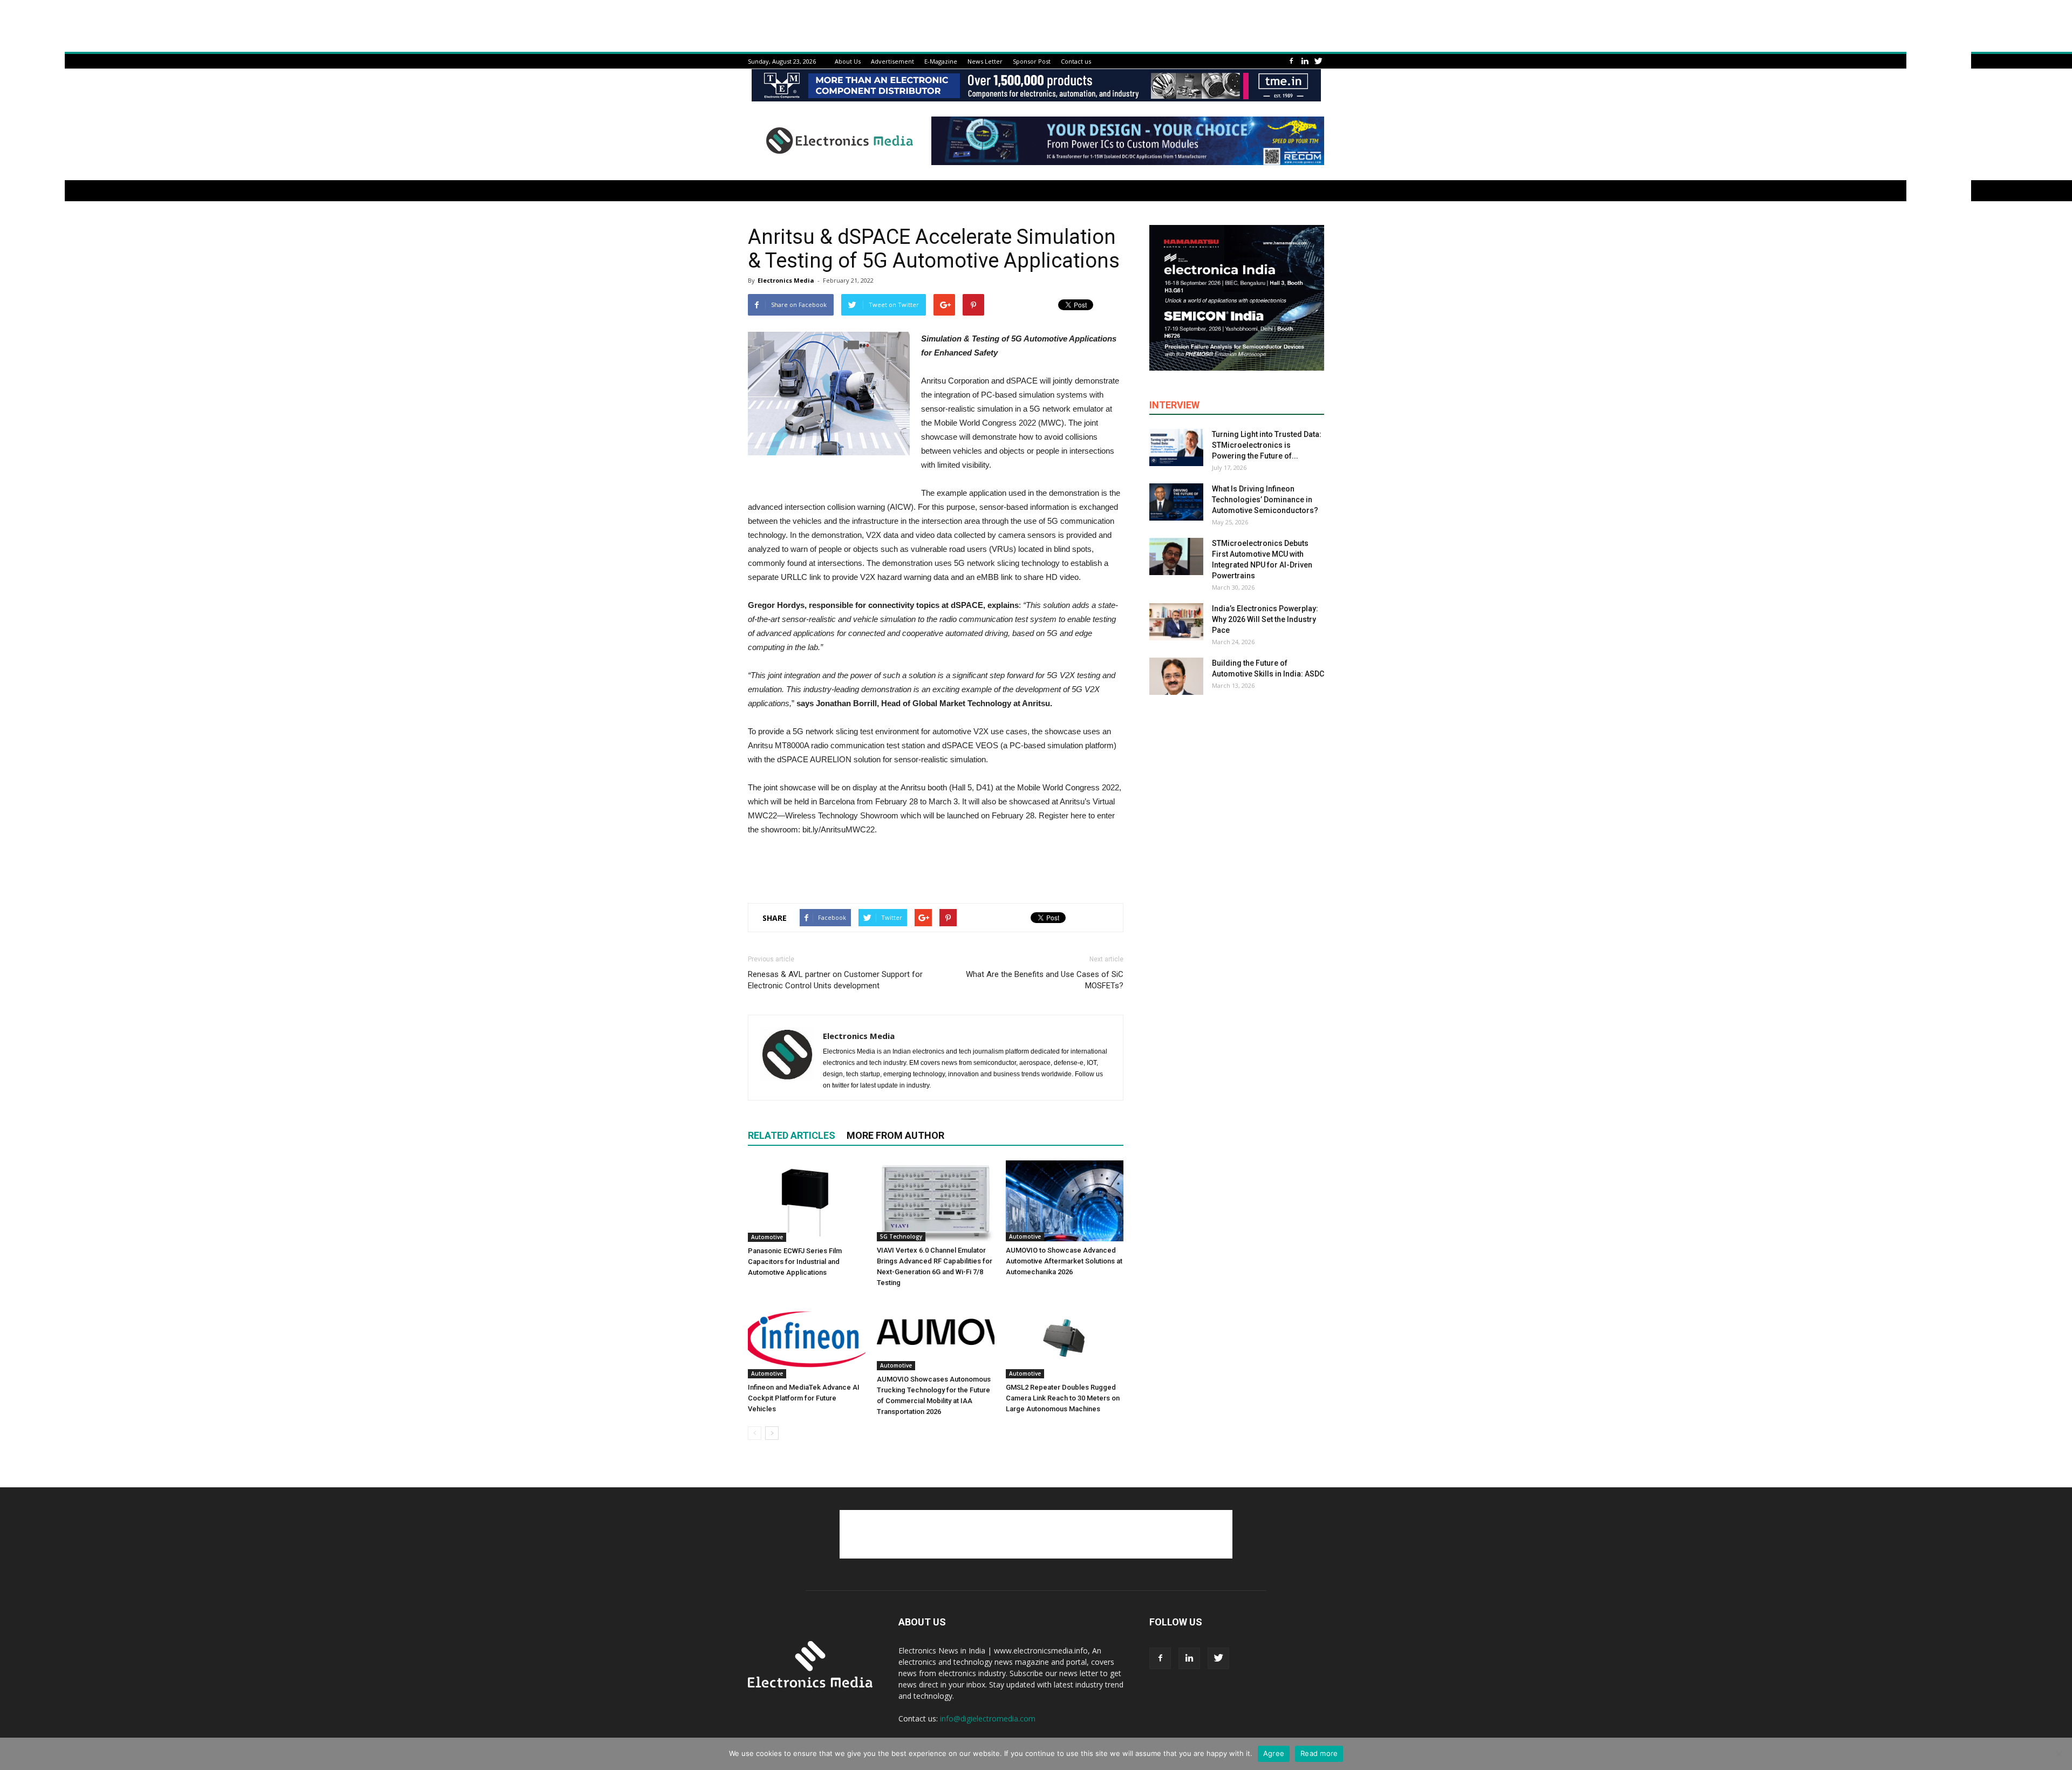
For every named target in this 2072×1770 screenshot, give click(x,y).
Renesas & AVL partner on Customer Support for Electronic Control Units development (835, 980)
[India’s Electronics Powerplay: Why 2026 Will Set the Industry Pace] (1176, 622)
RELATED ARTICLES (792, 1135)
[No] (2059, 1754)
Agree (1274, 1753)
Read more (1319, 1753)
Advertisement (892, 61)
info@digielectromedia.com (988, 1718)
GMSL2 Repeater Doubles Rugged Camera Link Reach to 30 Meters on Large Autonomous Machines (1063, 1398)
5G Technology (901, 1236)
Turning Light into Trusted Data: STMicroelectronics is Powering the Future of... (1267, 445)
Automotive (767, 1237)
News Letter (985, 61)
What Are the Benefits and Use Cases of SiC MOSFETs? (1045, 980)
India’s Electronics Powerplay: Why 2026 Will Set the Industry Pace (1265, 619)
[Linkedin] (1305, 61)
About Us (848, 61)
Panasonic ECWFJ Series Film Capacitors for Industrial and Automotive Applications (795, 1262)
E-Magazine (941, 61)
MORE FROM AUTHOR (895, 1135)
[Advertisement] (936, 867)
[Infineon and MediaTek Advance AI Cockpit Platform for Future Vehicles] (807, 1338)
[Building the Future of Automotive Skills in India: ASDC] (1176, 676)
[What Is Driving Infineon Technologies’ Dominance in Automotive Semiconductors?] (1176, 502)
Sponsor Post (1032, 61)
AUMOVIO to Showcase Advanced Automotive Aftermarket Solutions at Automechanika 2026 (1064, 1261)
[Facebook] (1291, 61)
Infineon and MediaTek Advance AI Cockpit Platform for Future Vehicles (804, 1398)
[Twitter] (1318, 61)
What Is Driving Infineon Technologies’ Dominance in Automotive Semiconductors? (1265, 500)
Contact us (1076, 61)
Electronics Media (786, 280)
